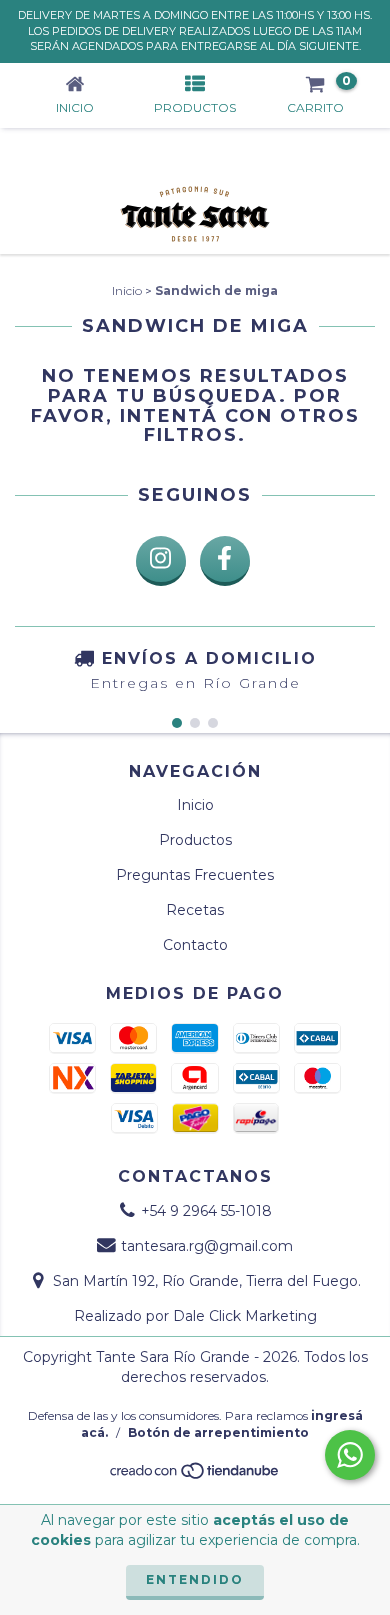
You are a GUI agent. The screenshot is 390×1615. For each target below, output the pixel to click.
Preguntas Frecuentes (195, 875)
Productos (195, 840)
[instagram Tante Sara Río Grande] (161, 561)
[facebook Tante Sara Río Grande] (225, 561)
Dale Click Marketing (245, 1316)
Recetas (195, 910)
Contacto (195, 945)
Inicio (127, 290)
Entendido (195, 1579)
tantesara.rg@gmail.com (207, 1246)
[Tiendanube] (195, 1475)
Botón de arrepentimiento (218, 1432)
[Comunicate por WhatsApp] (350, 1455)
